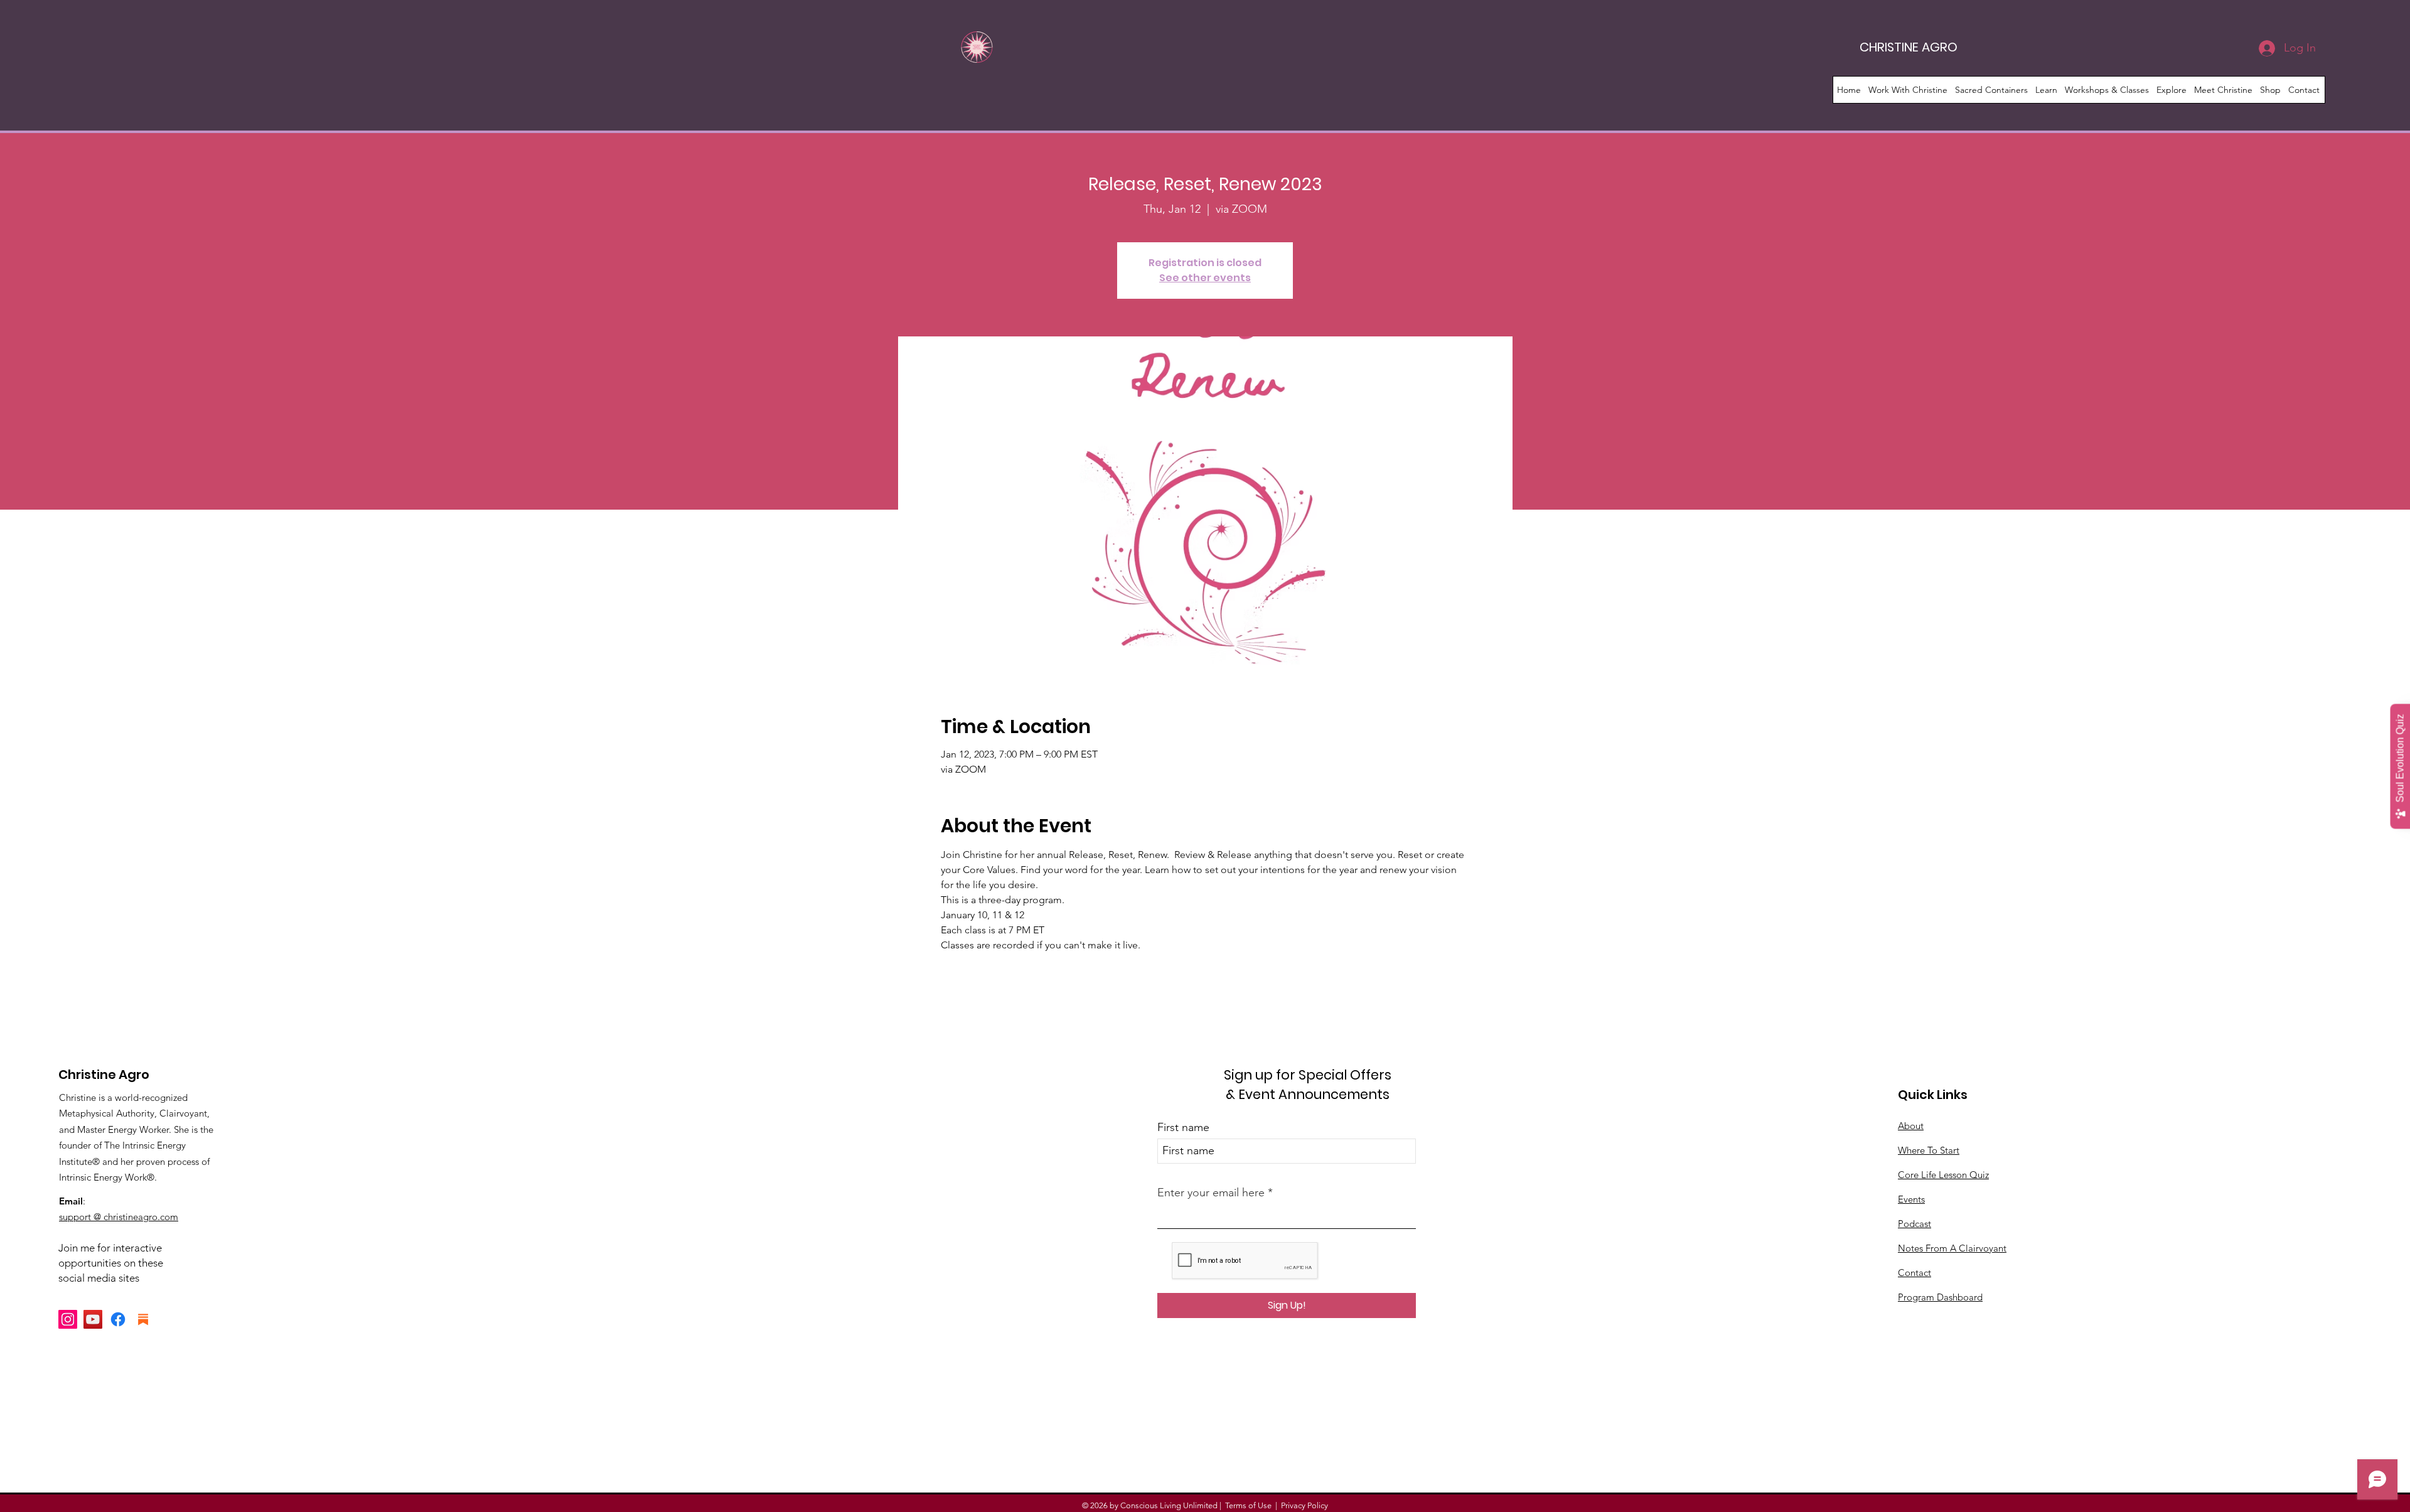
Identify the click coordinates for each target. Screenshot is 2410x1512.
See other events (1205, 278)
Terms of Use (1248, 1505)
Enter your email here (1211, 1193)
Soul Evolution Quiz (2400, 758)
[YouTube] (93, 1319)
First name (1183, 1127)
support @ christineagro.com (119, 1217)
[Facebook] (118, 1319)
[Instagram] (68, 1319)
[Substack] (143, 1319)
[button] (1908, 90)
